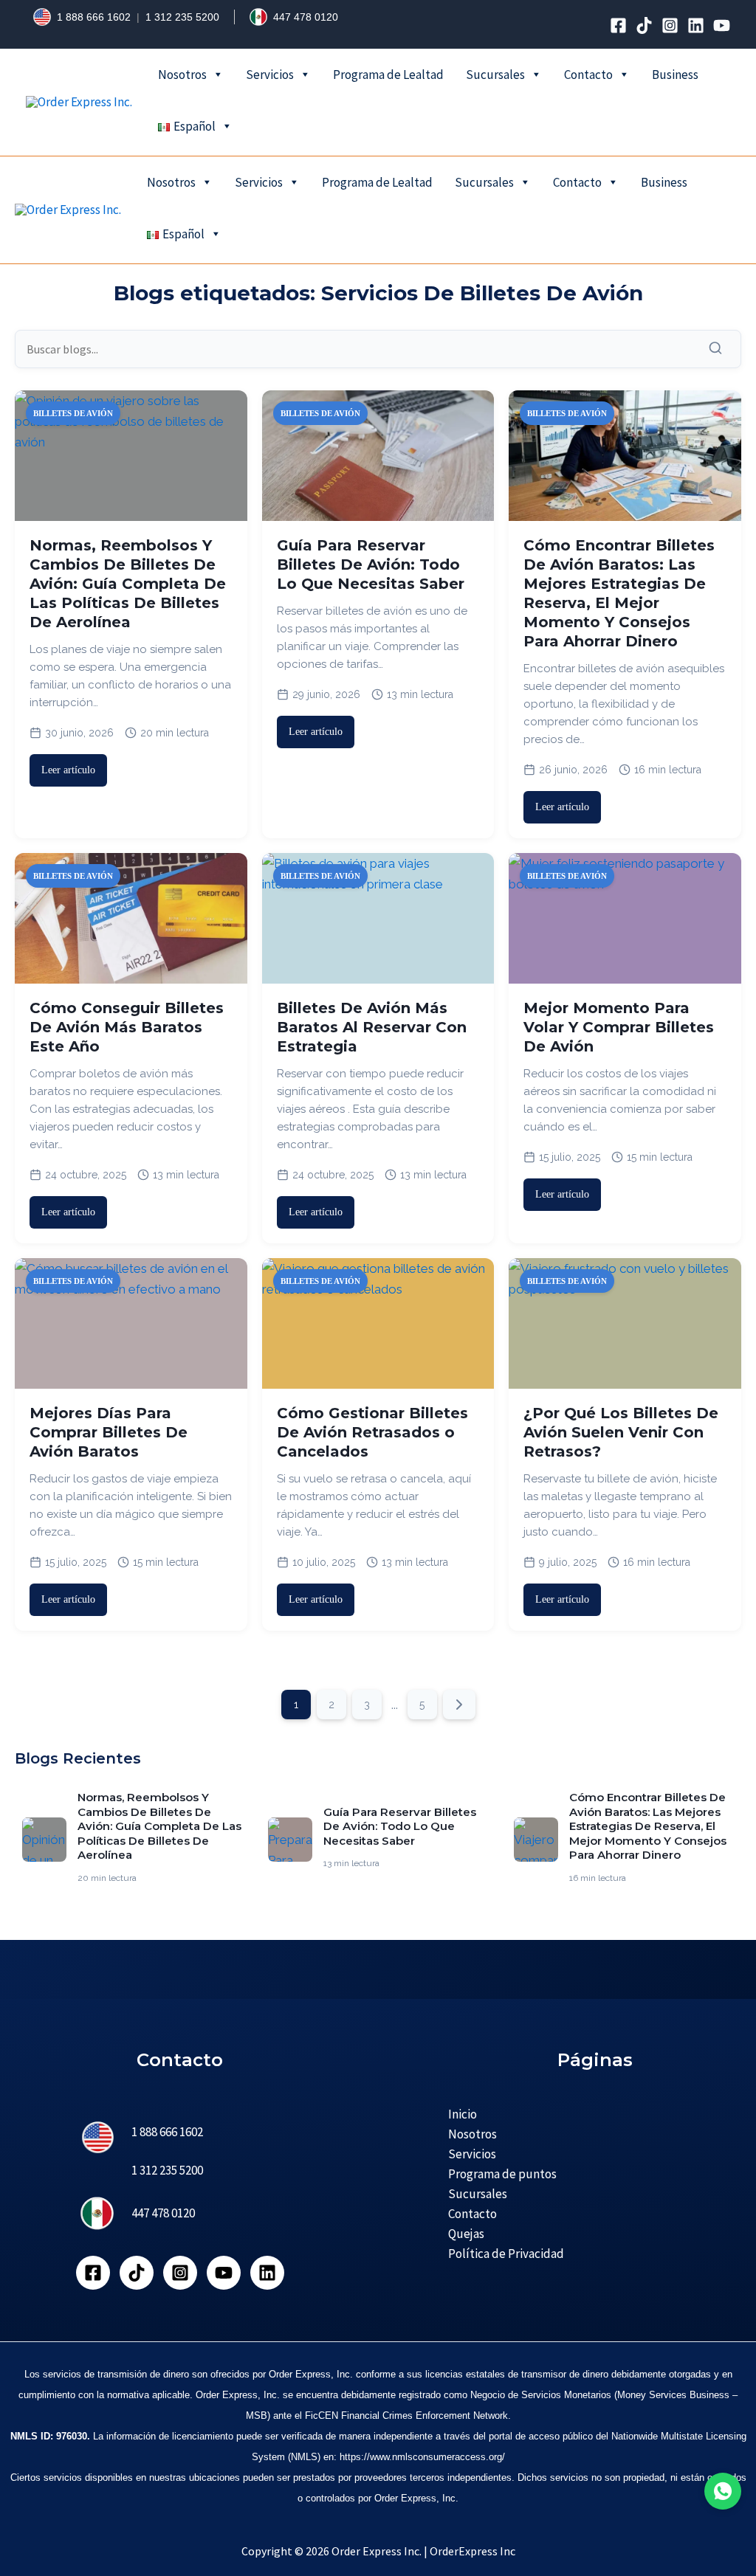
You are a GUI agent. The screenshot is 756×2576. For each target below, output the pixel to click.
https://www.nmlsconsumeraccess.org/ (422, 2457)
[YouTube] (722, 25)
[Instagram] (670, 25)
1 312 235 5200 (182, 17)
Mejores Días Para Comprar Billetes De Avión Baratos (109, 1432)
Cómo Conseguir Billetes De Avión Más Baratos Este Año (127, 1027)
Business (675, 75)
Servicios (270, 75)
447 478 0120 (306, 17)
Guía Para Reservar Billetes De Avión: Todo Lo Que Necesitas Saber (371, 564)
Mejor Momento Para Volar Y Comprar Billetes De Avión (619, 1027)
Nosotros (182, 75)
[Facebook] (618, 25)
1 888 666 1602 (94, 17)
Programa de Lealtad (388, 75)
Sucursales (495, 75)
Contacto (588, 75)
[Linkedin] (696, 25)
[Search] (719, 349)
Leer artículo (68, 770)
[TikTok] (644, 25)
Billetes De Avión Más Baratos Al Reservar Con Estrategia (372, 1027)
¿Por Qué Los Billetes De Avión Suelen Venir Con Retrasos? (621, 1432)
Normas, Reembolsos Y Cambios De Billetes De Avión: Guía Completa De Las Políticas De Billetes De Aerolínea (128, 584)
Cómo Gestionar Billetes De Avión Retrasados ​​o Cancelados (372, 1432)
